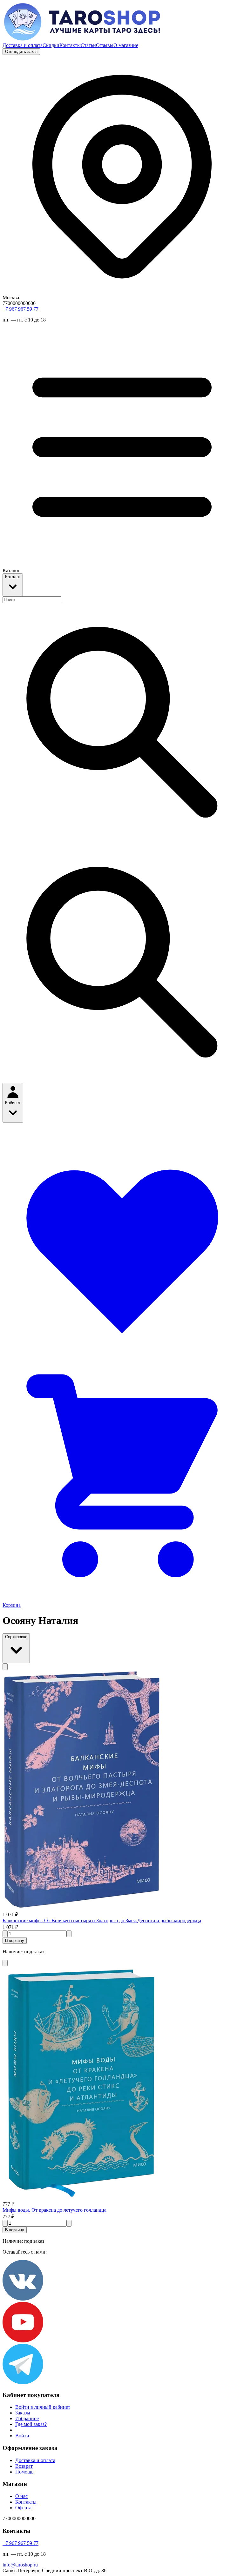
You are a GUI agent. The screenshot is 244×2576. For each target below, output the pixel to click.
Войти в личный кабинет (43, 2407)
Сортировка (16, 1637)
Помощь (24, 2472)
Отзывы (105, 45)
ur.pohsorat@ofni (20, 2565)
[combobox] (32, 600)
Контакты (70, 45)
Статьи (88, 45)
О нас (21, 2496)
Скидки (51, 45)
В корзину (15, 1940)
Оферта (23, 2508)
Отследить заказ (21, 52)
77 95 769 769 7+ (20, 309)
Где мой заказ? (31, 2424)
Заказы (23, 2413)
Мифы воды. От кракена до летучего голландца (54, 2210)
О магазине (126, 45)
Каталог (13, 577)
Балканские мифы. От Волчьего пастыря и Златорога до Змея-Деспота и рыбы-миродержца (102, 1920)
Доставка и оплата (23, 45)
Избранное (27, 2418)
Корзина (12, 1605)
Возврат (24, 2466)
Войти (22, 2436)
